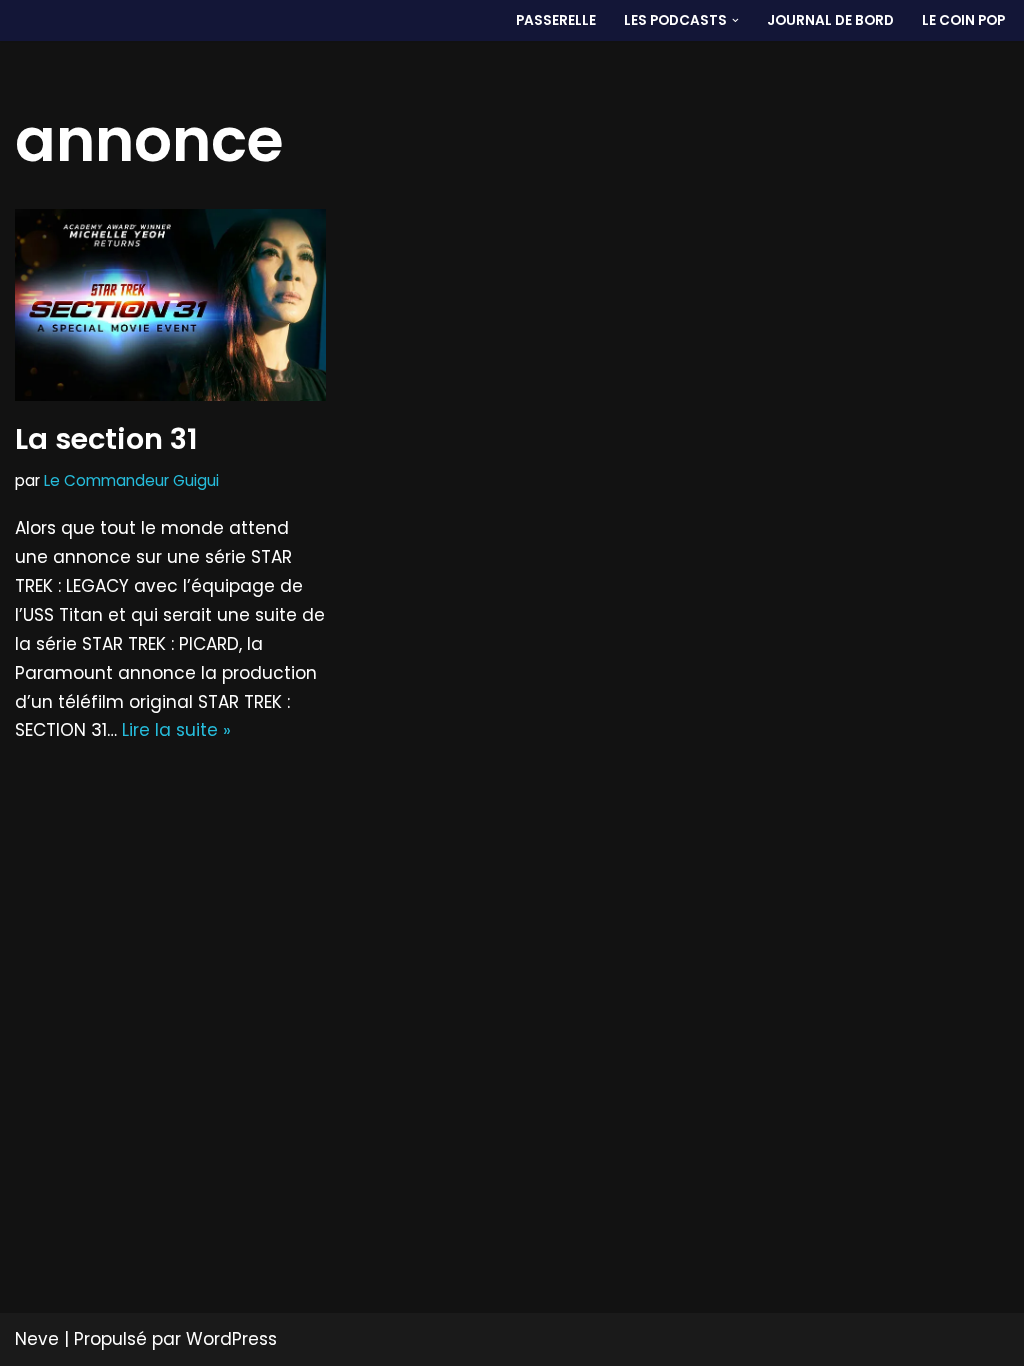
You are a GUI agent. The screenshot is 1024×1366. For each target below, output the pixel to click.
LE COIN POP (963, 20)
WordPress (231, 1339)
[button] (735, 20)
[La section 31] (170, 305)
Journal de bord (830, 20)
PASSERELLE (556, 20)
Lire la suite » (176, 730)
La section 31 (106, 439)
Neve (37, 1339)
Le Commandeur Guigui (131, 480)
